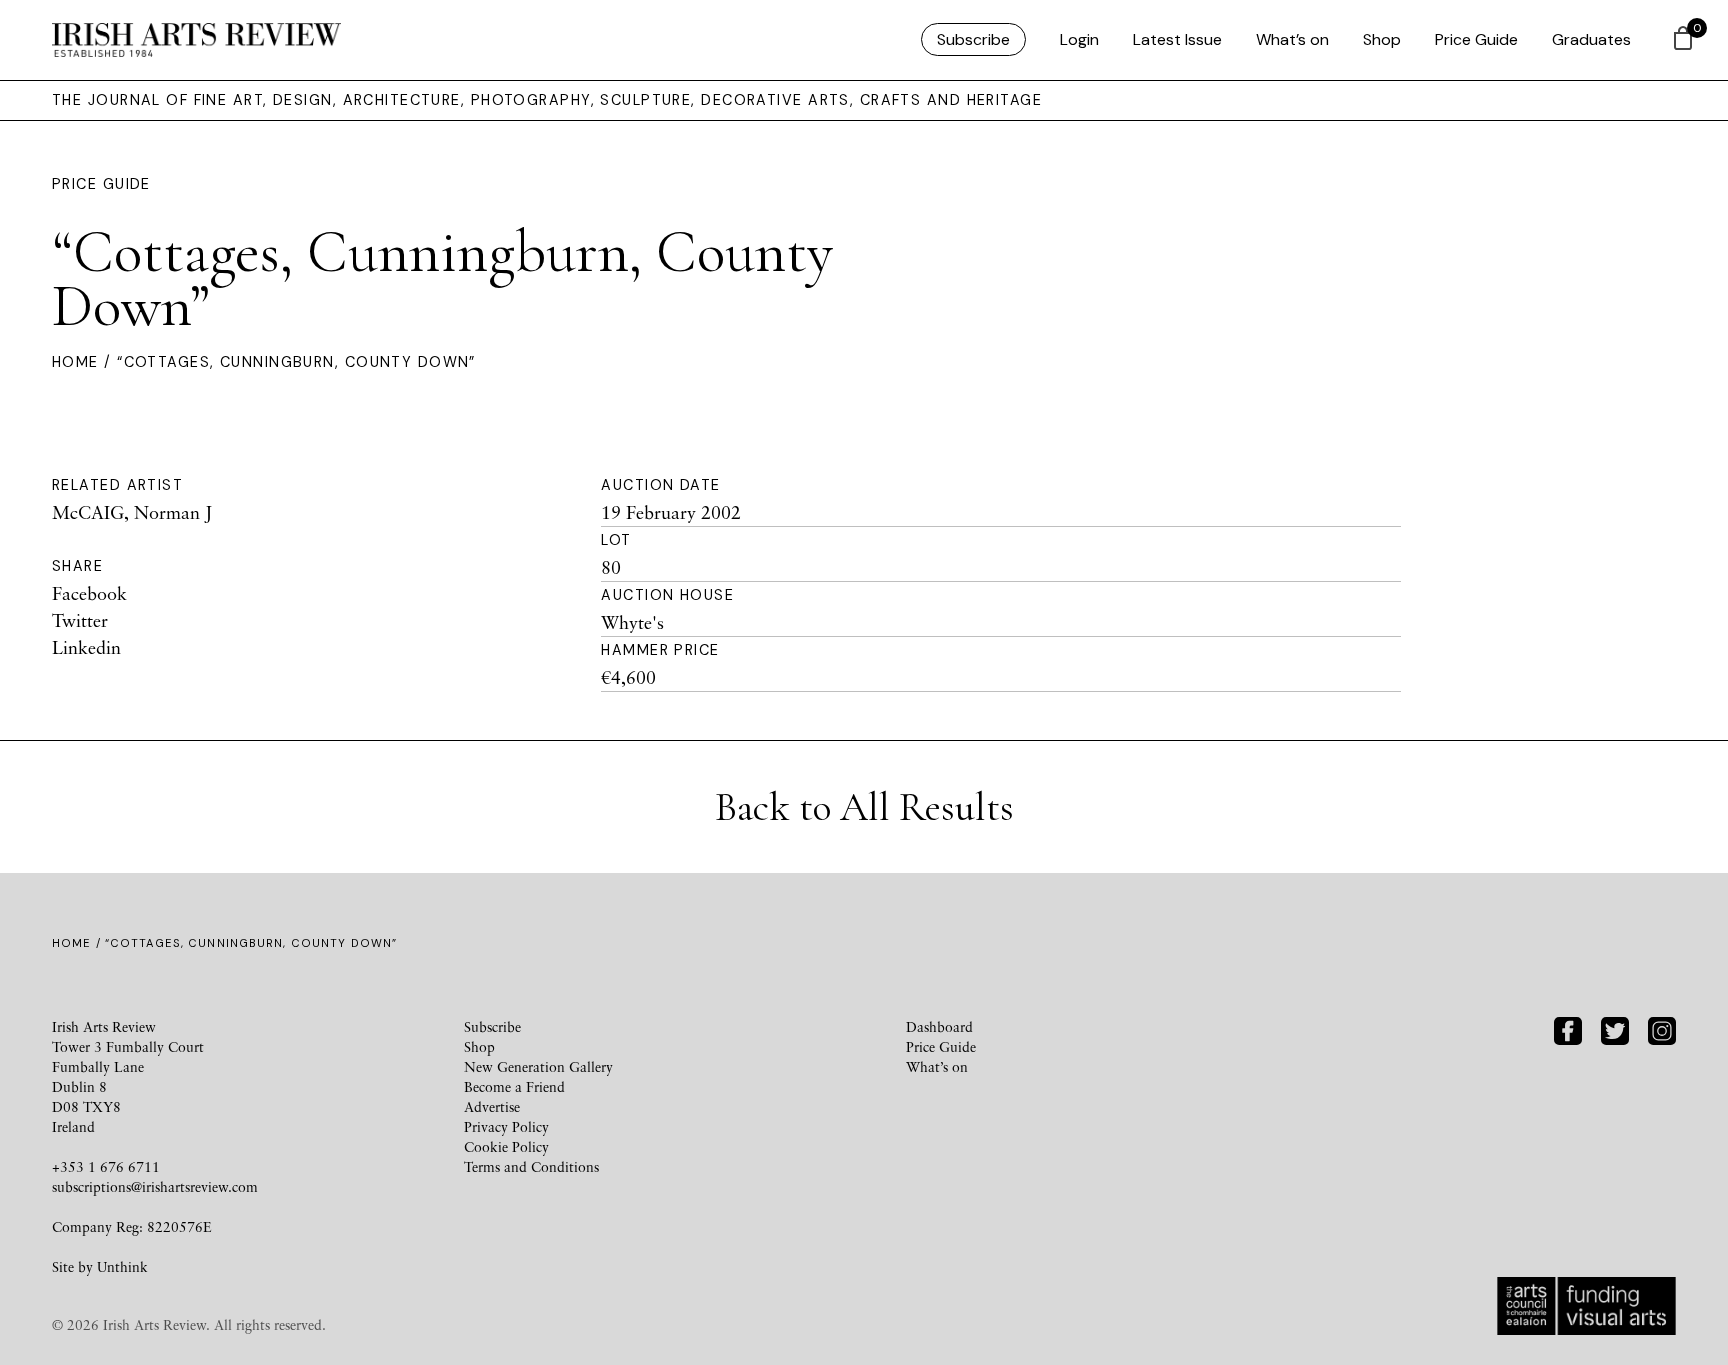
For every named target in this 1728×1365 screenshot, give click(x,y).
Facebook (89, 593)
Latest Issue (1177, 39)
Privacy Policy (506, 1126)
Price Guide (1476, 39)
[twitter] (1615, 1028)
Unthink (122, 1266)
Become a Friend (514, 1086)
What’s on (1292, 39)
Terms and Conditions (531, 1166)
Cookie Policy (506, 1146)
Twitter (80, 620)
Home (75, 362)
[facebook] (1568, 1028)
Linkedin (86, 647)
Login (1079, 39)
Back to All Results (864, 807)
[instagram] (1662, 1028)
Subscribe (973, 39)
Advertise (492, 1106)
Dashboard (939, 1026)
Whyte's (632, 622)
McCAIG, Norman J (132, 512)
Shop (1382, 39)
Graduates (1591, 39)
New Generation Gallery (538, 1066)
